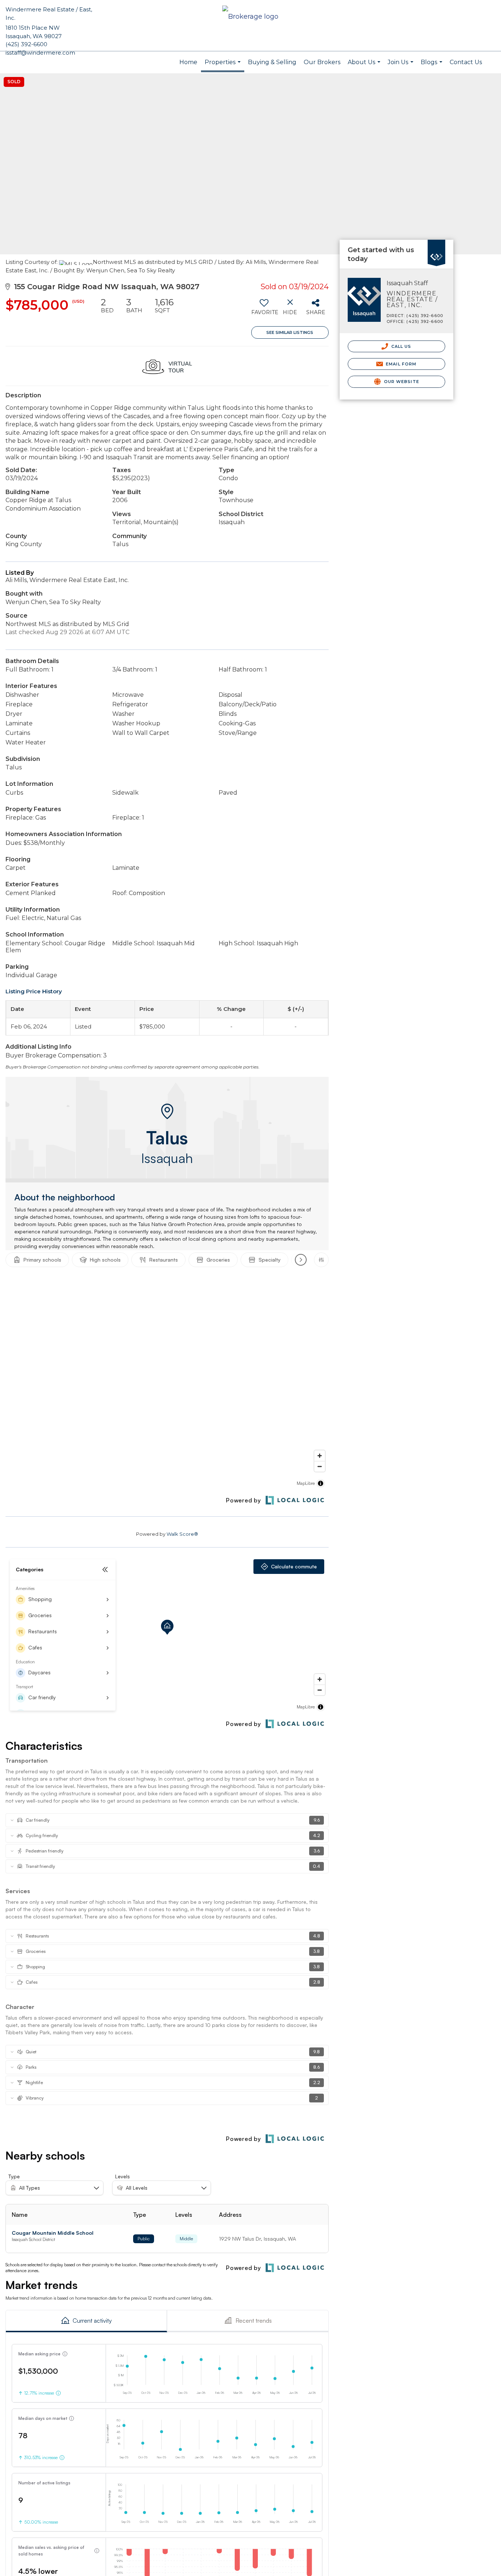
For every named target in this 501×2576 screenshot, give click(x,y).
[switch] (264, 309)
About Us (365, 66)
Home (188, 62)
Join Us (401, 66)
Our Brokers (322, 62)
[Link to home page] (250, 17)
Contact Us (466, 62)
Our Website (401, 382)
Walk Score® (182, 1534)
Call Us (401, 346)
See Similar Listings (290, 332)
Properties (224, 65)
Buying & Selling (272, 62)
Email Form (400, 364)
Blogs (432, 66)
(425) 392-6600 (26, 44)
